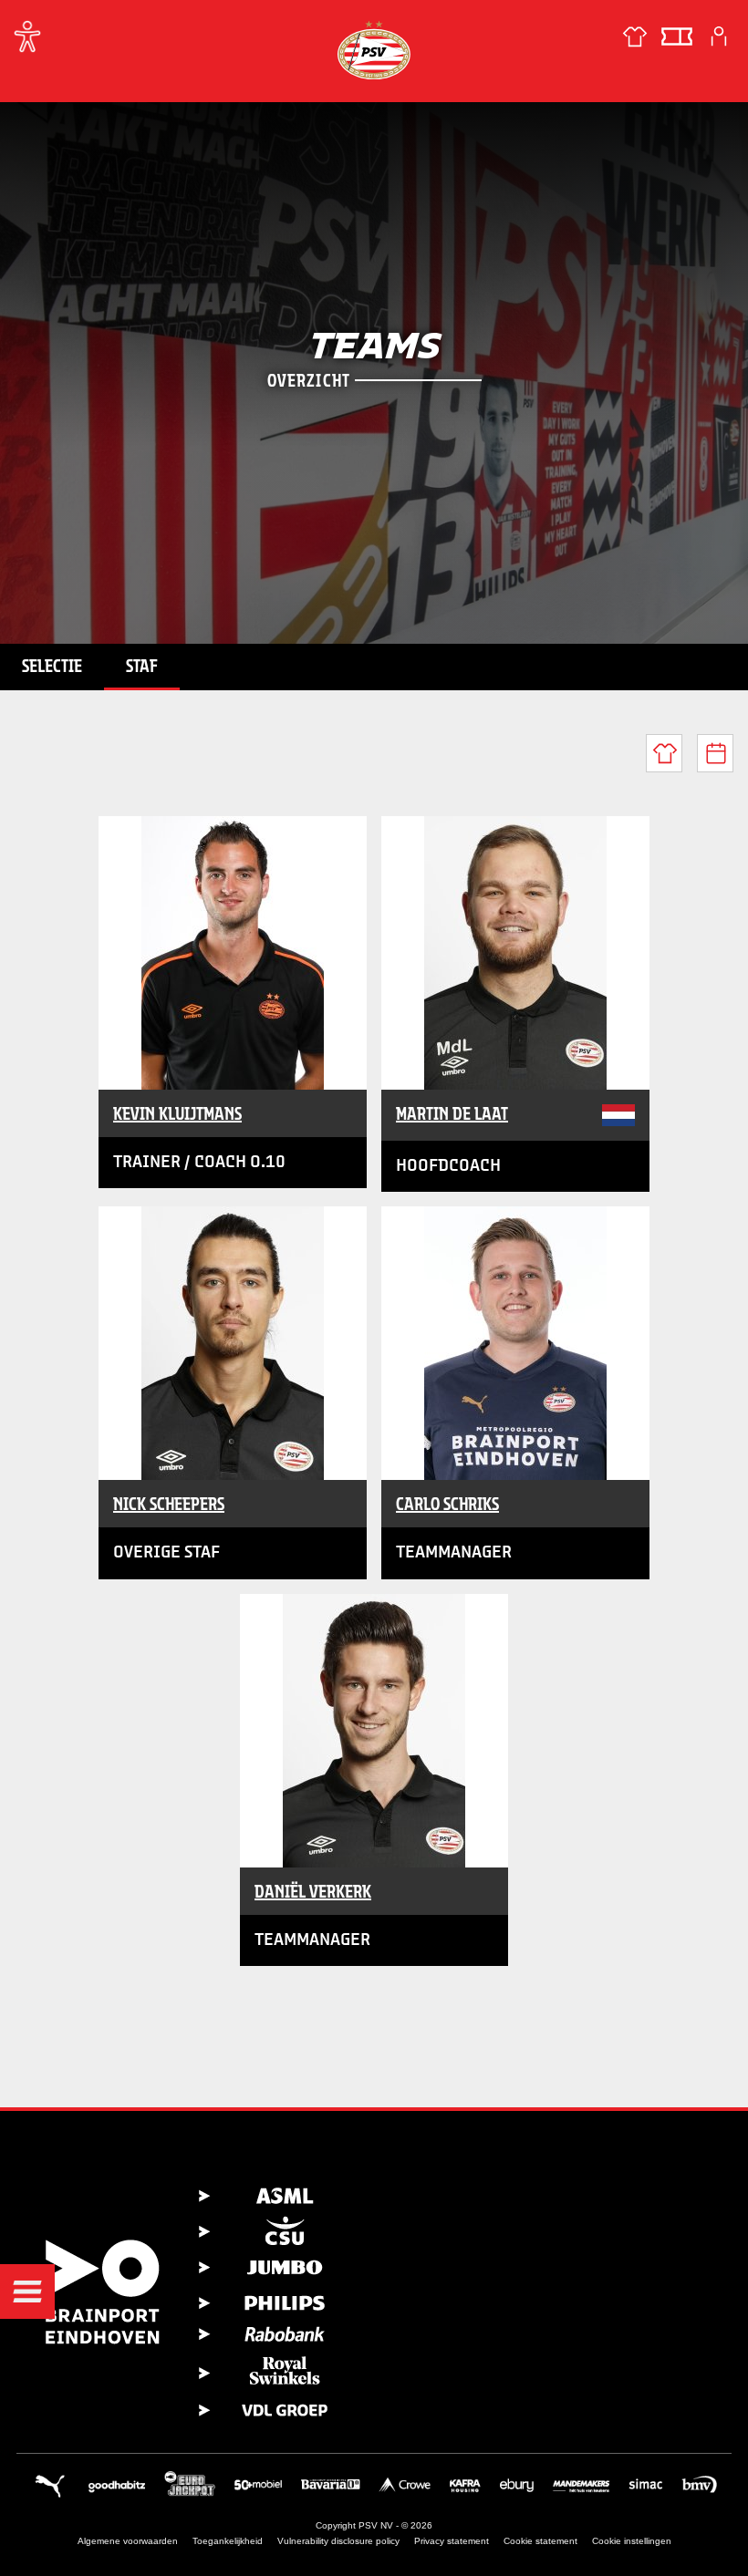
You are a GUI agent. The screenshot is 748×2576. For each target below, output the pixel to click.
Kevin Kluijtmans (177, 1113)
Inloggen (719, 36)
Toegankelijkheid (228, 2541)
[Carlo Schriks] (515, 1343)
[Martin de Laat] (515, 953)
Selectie (52, 666)
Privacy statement (452, 2541)
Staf (142, 666)
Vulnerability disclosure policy (338, 2541)
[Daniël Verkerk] (374, 1731)
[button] (27, 2292)
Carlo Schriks (447, 1504)
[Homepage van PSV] (374, 50)
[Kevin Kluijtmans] (233, 953)
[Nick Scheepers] (233, 1343)
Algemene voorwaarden (128, 2541)
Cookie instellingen (632, 2541)
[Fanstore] (635, 36)
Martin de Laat (452, 1113)
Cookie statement (540, 2541)
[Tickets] (677, 36)
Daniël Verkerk (313, 1891)
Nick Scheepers (169, 1504)
